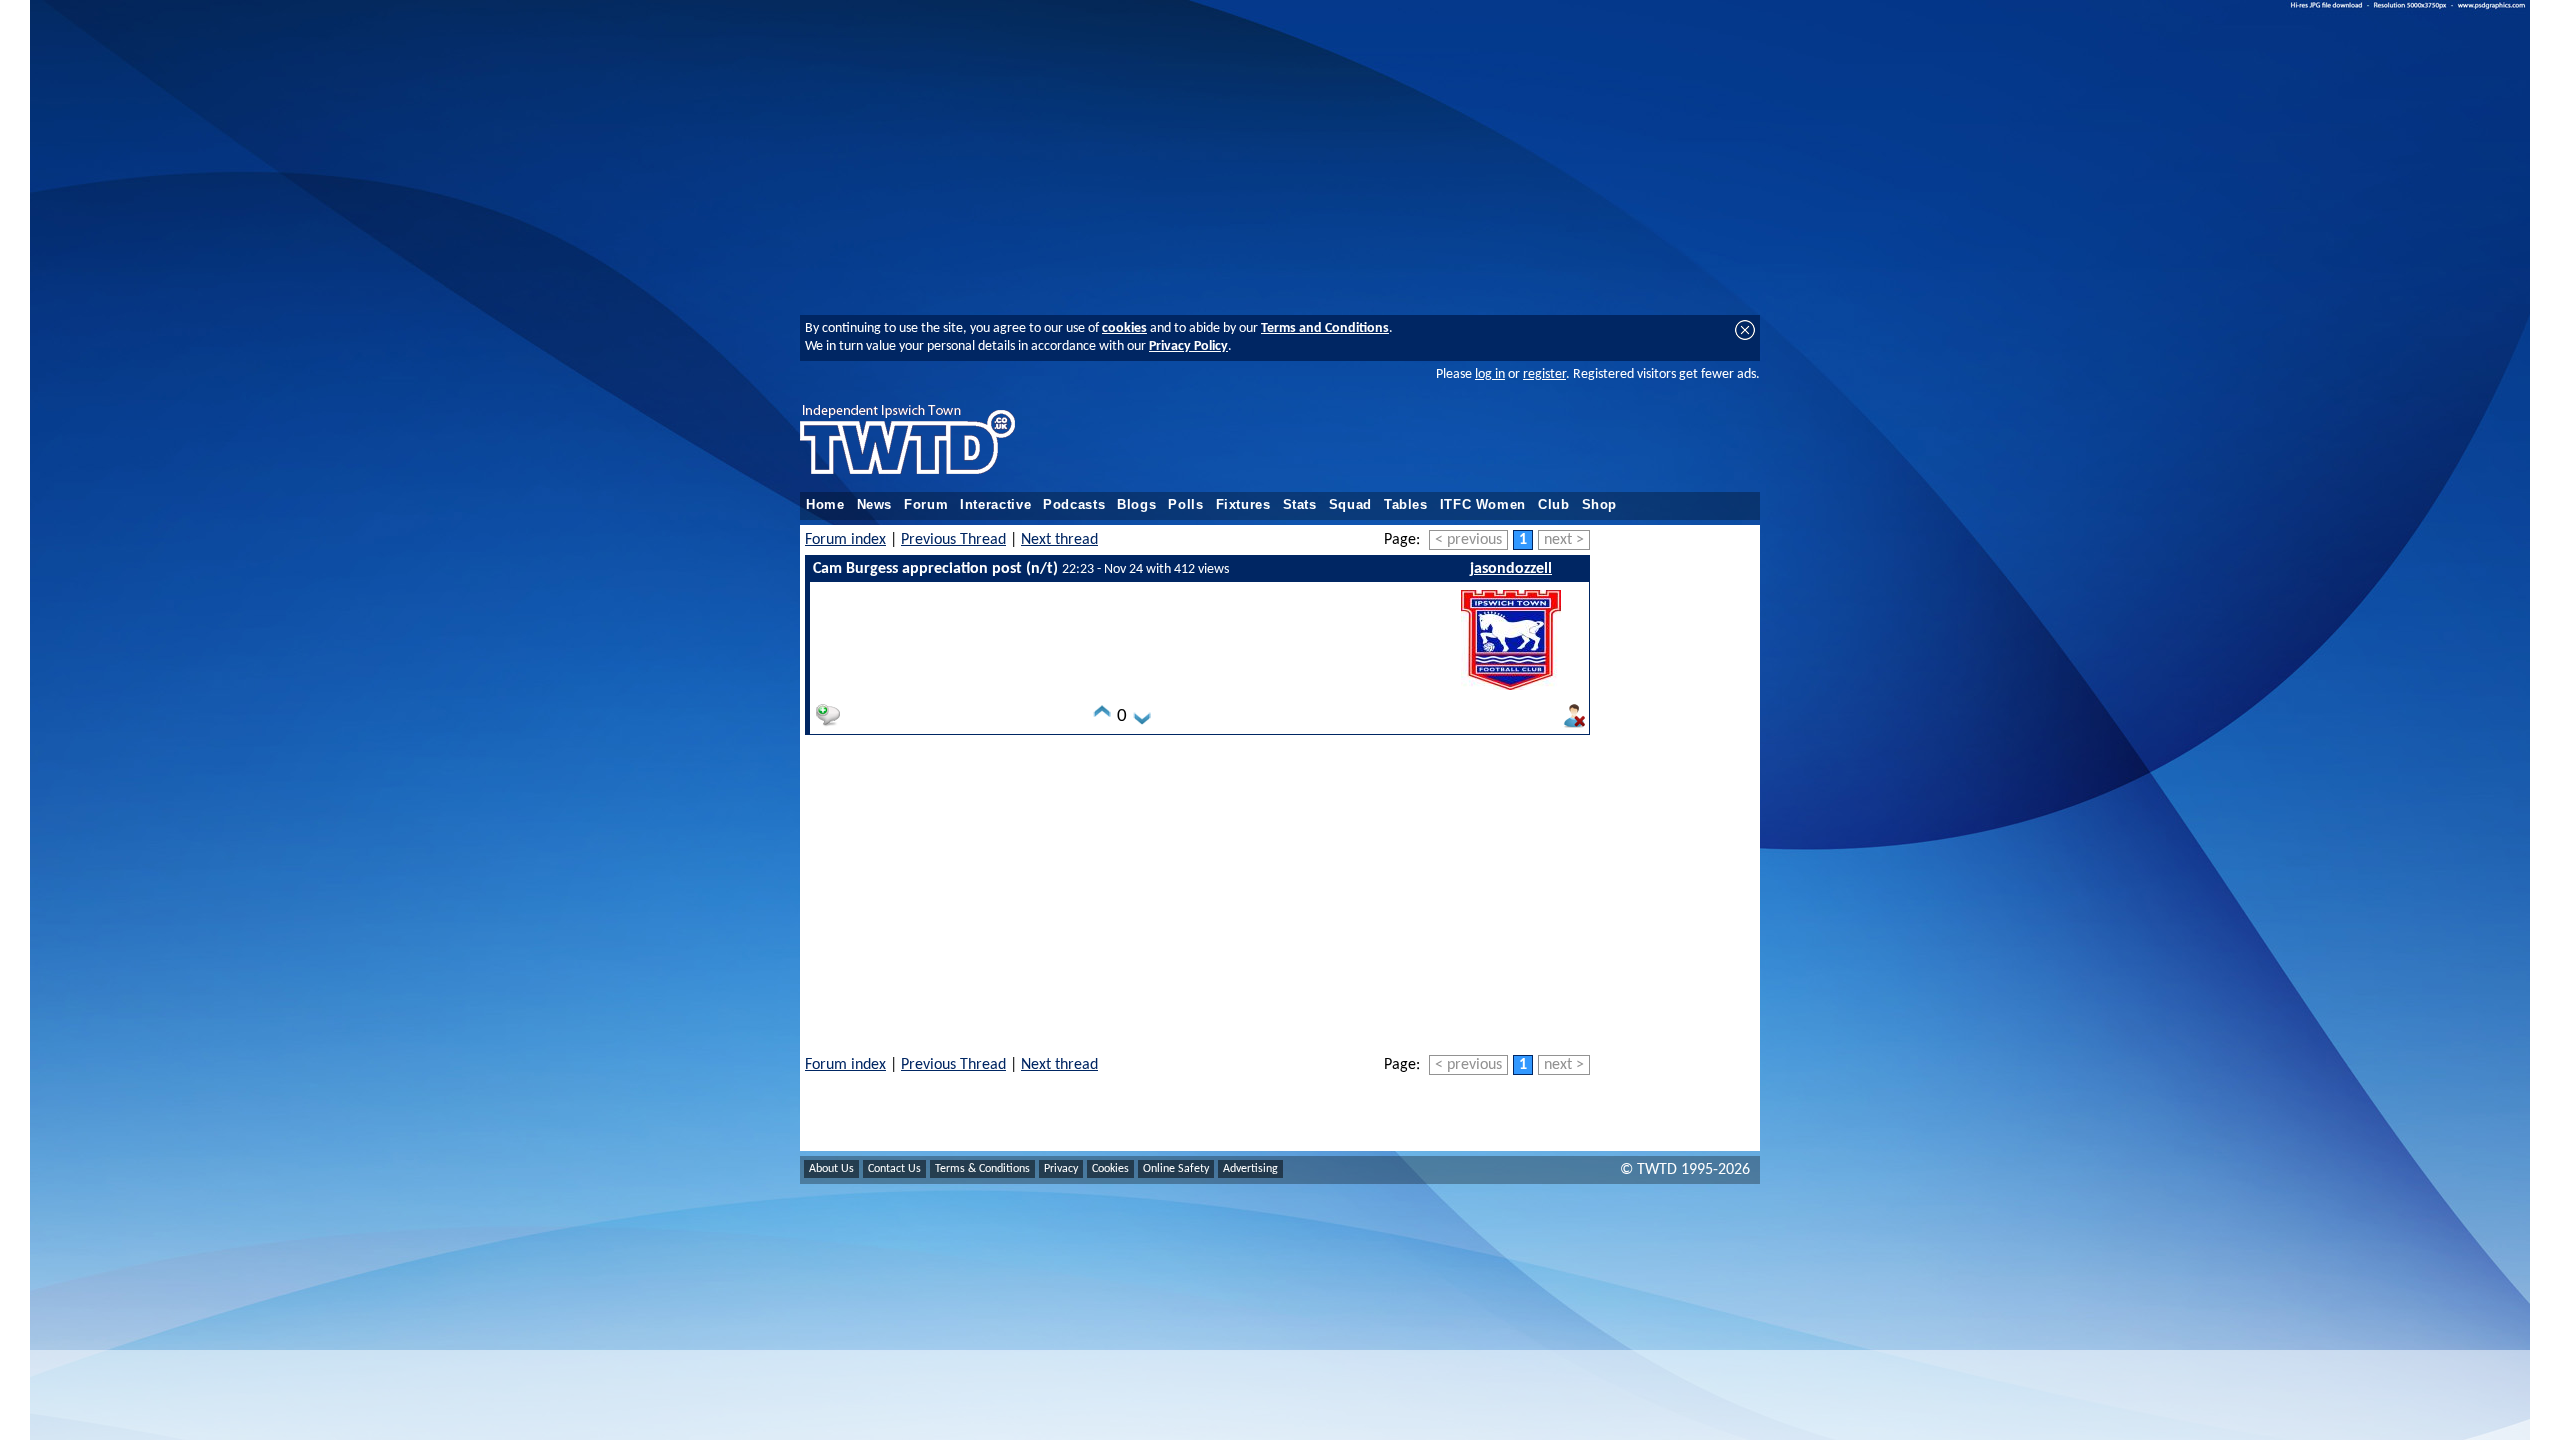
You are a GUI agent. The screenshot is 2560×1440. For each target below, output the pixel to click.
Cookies (1110, 1169)
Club (1554, 505)
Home (825, 505)
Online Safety (1176, 1169)
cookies (1124, 328)
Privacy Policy (1188, 346)
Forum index (845, 540)
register (1544, 374)
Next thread (1059, 540)
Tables (1406, 505)
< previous (1468, 540)
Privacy (1061, 1169)
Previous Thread (953, 540)
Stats (1300, 505)
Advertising (1250, 1169)
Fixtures (1243, 505)
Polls (1185, 505)
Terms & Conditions (982, 1169)
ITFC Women (1483, 505)
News (875, 505)
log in (1490, 374)
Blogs (1136, 505)
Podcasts (1074, 505)
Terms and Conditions (1325, 328)
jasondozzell (1511, 569)
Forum (926, 505)
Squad (1350, 505)
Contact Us (894, 1169)
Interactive (995, 505)
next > (1564, 540)
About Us (831, 1169)
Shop (1600, 505)
